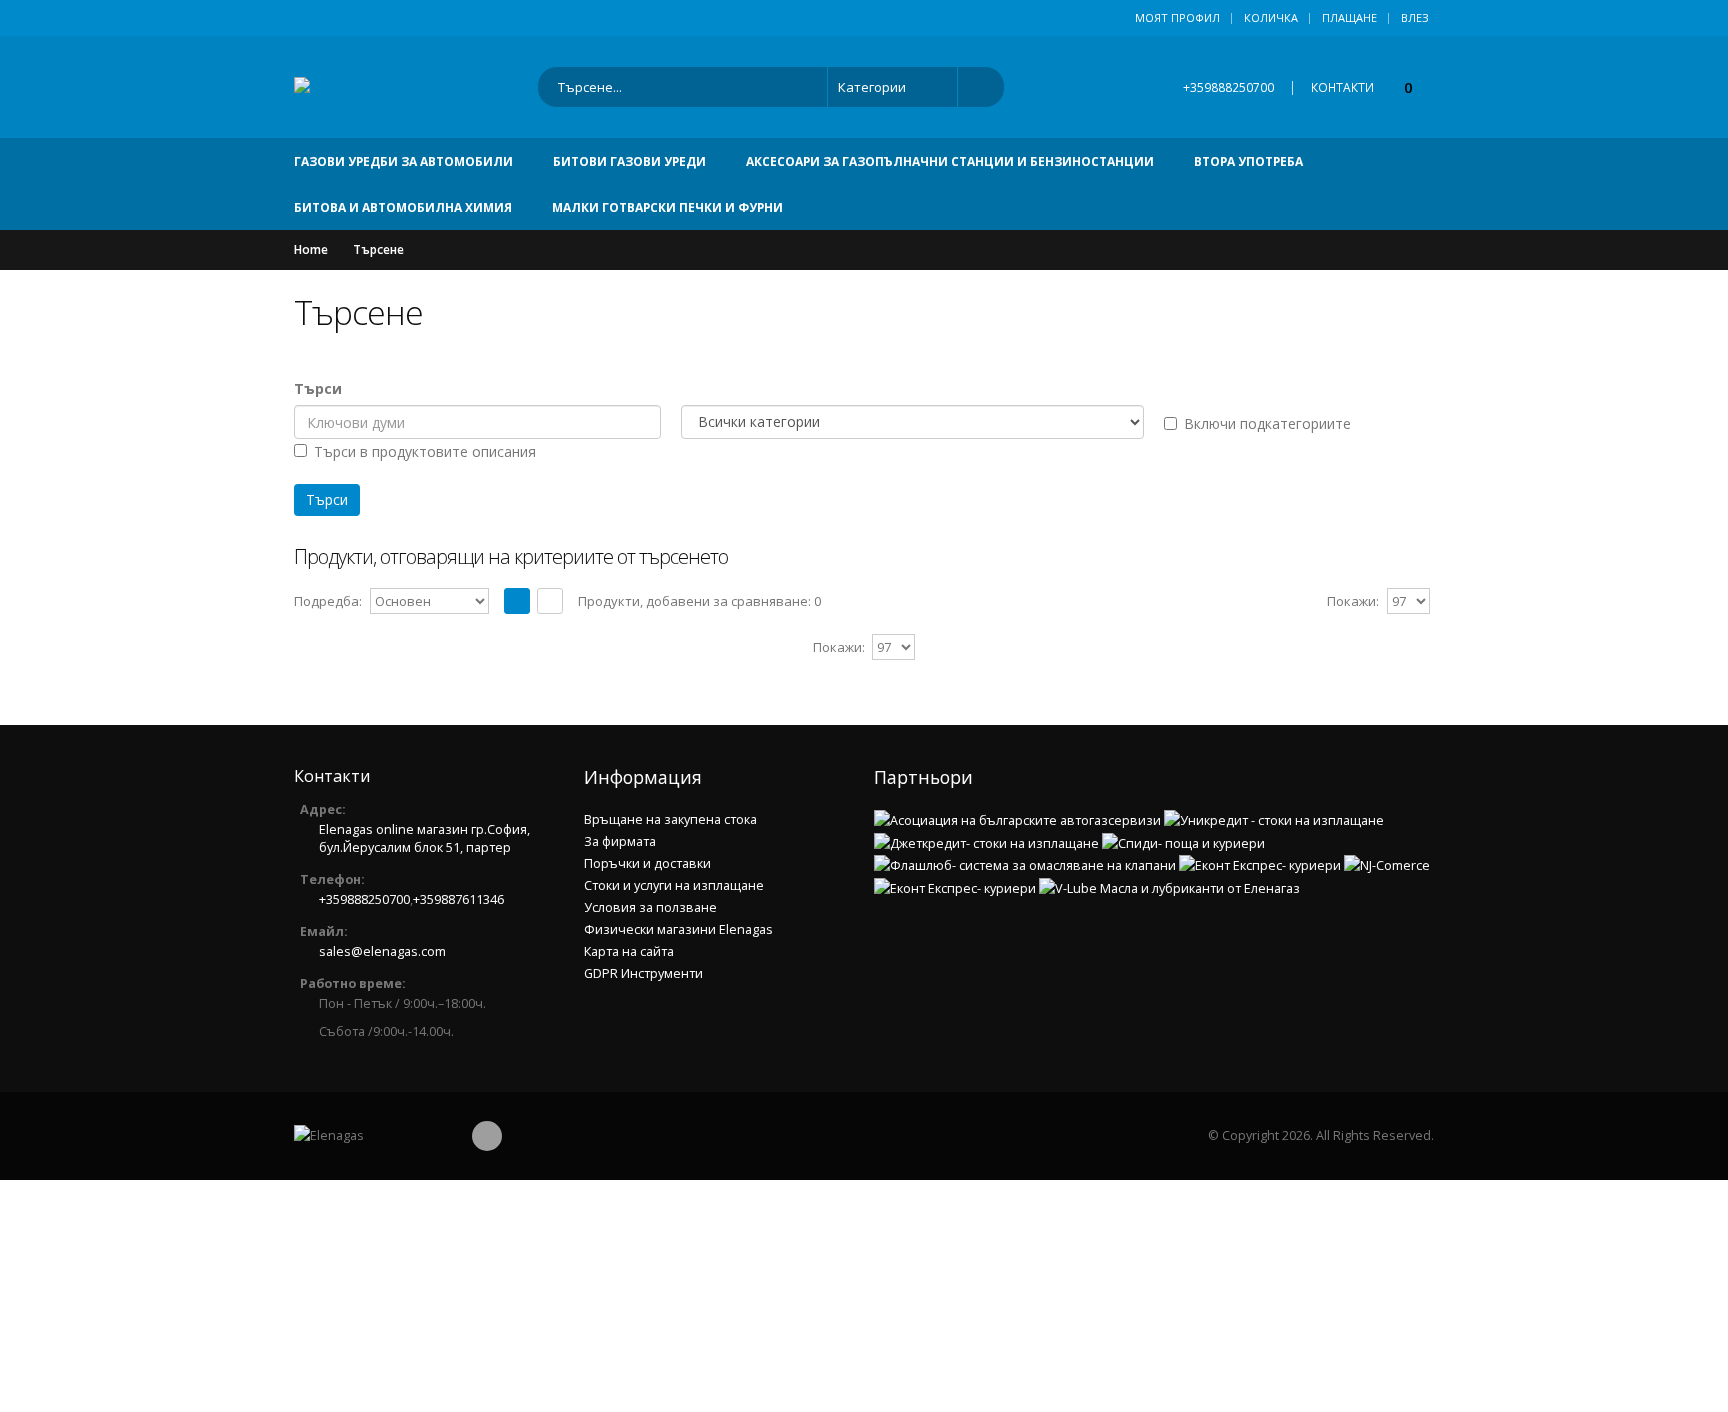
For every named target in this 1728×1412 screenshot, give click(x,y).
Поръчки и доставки (647, 863)
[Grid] (517, 601)
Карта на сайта (629, 951)
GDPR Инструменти (643, 973)
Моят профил (1177, 17)
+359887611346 (458, 899)
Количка (1271, 17)
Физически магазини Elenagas (678, 929)
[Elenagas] (369, 1136)
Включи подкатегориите (1267, 423)
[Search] (974, 87)
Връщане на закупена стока (670, 819)
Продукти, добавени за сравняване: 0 (699, 601)
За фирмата (620, 841)
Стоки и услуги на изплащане (674, 885)
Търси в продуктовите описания (425, 451)
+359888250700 (1228, 87)
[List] (550, 601)
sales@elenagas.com (382, 951)
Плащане (1349, 17)
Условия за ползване (650, 907)
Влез (1415, 17)
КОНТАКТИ (1342, 87)
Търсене (378, 249)
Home (311, 249)
